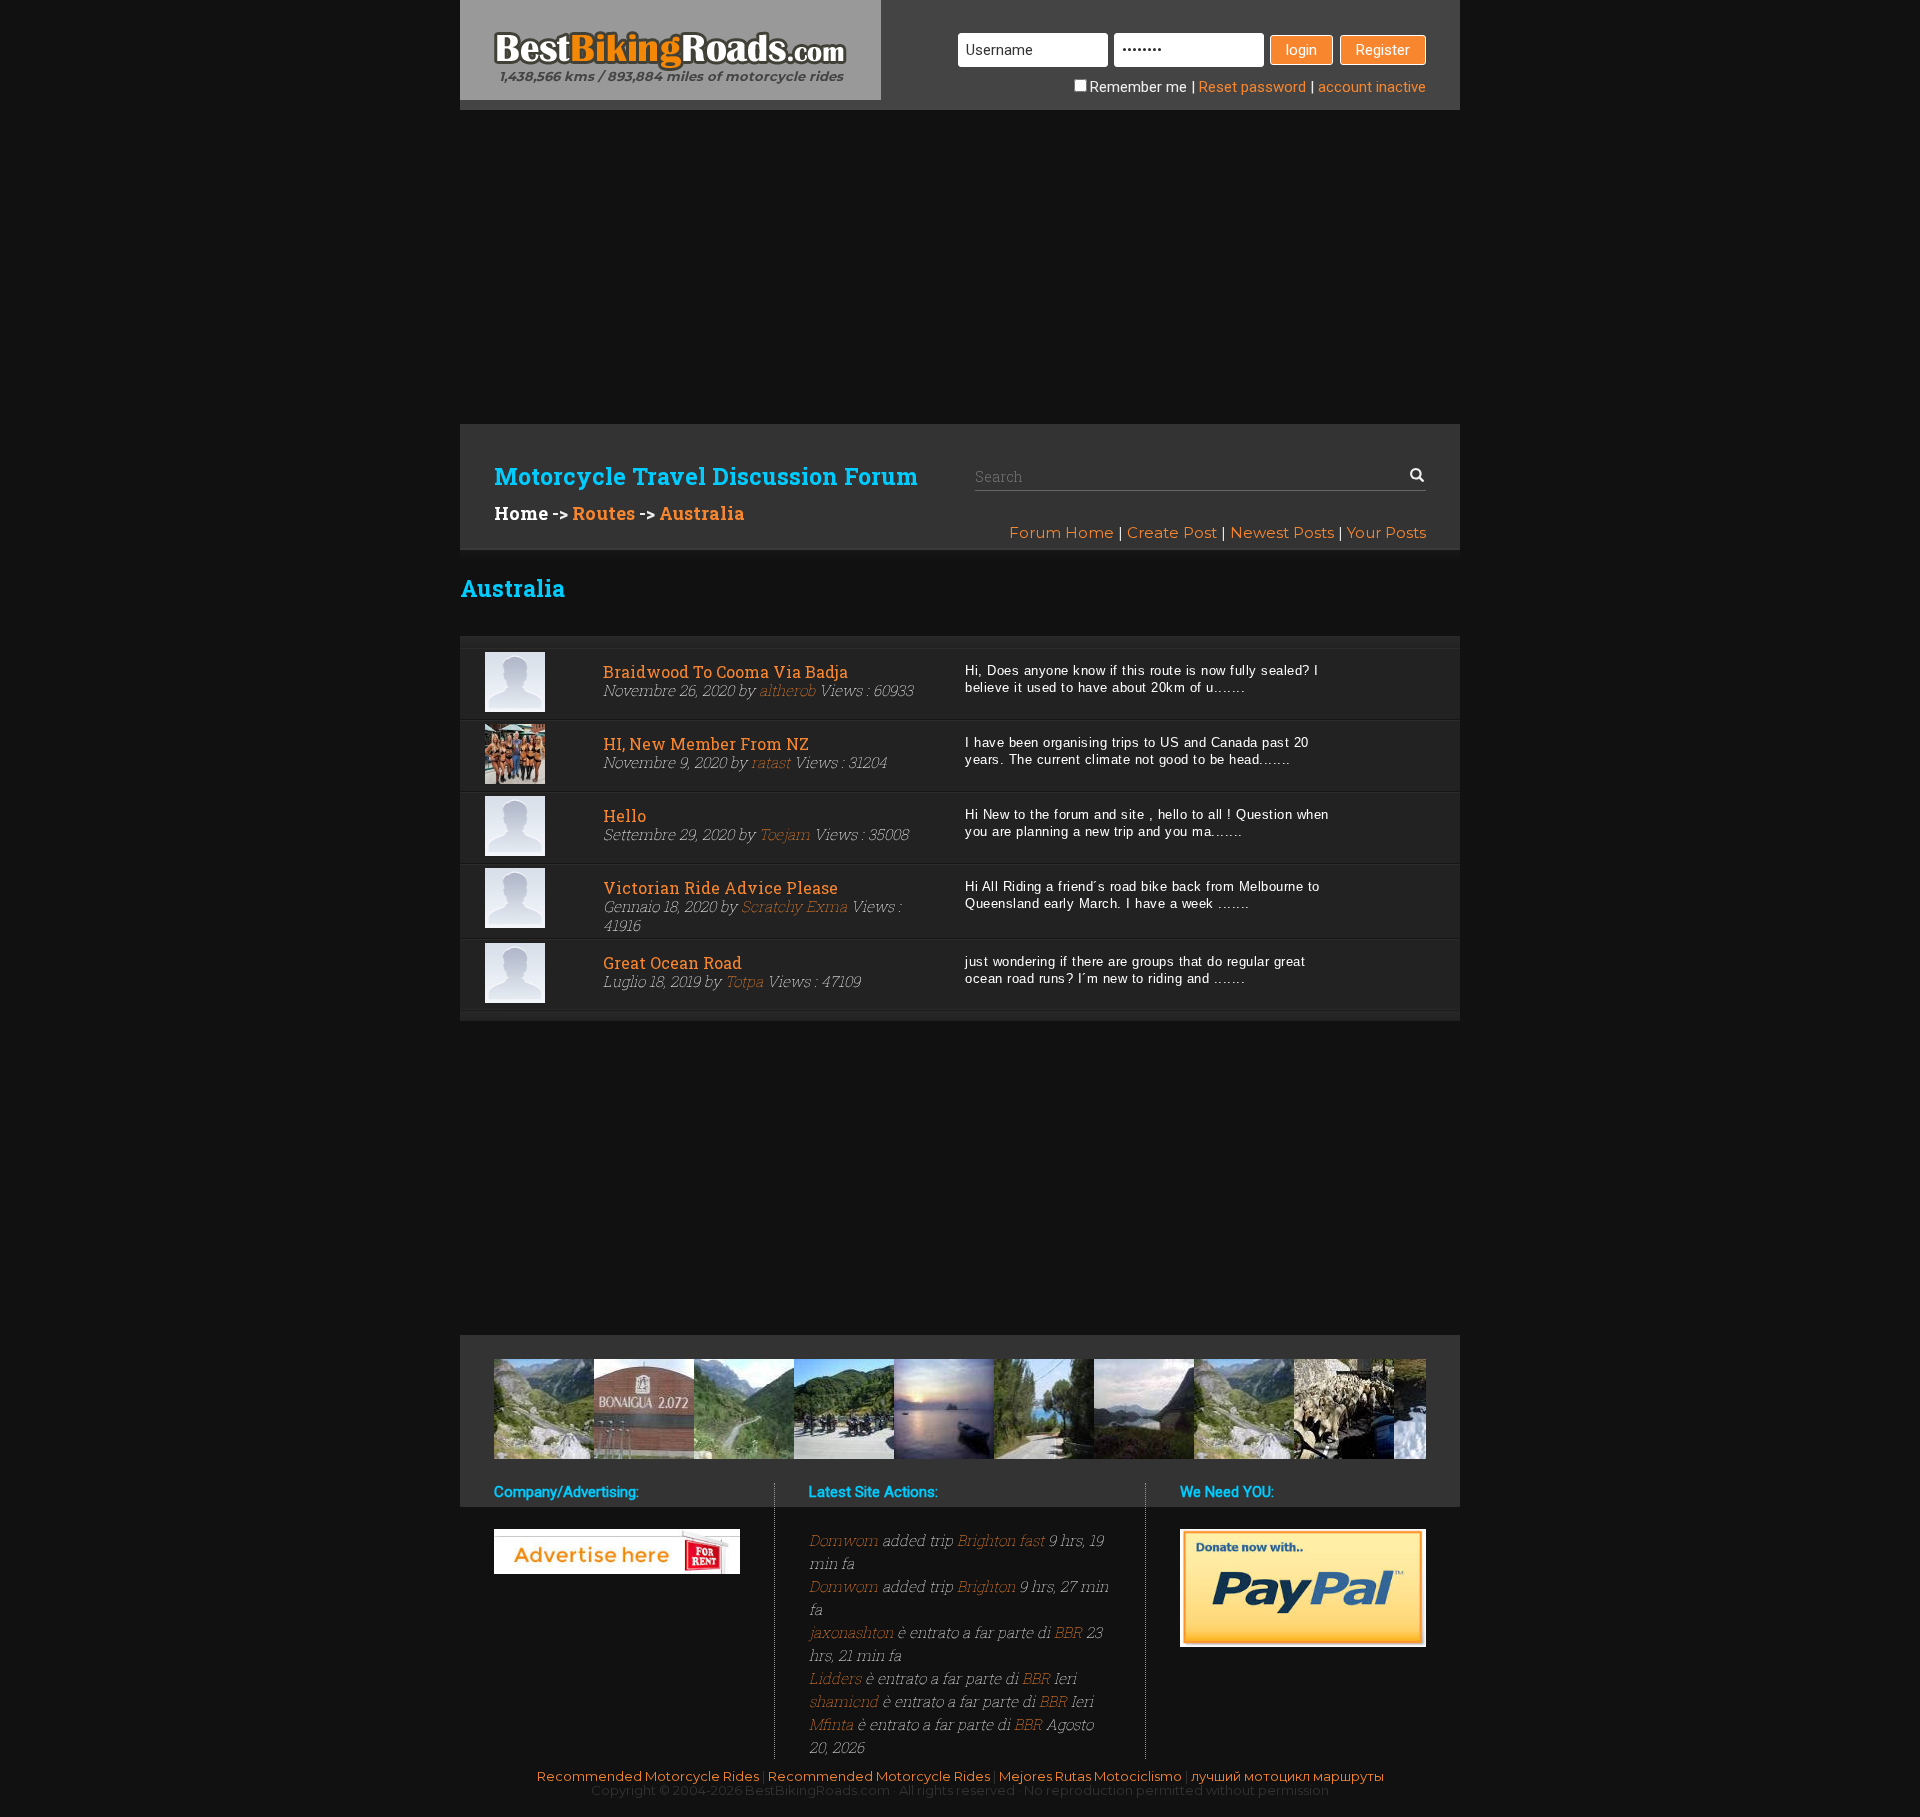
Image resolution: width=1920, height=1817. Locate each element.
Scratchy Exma (794, 906)
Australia (702, 513)
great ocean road (672, 962)
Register (1383, 50)
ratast (770, 762)
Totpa (744, 981)
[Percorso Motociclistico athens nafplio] (944, 1409)
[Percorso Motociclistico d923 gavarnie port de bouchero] (544, 1409)
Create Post (1172, 532)
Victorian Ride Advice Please (720, 887)
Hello (624, 815)
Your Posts (1386, 532)
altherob (787, 690)
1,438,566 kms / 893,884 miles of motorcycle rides (671, 76)
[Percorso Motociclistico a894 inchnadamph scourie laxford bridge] (1144, 1409)
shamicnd (845, 1701)
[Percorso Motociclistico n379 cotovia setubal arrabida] (1044, 1409)
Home (521, 513)
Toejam (784, 834)
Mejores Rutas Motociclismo (1090, 1776)
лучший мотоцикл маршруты (1287, 1776)
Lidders (837, 1678)
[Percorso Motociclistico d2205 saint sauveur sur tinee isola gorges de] (1344, 1409)
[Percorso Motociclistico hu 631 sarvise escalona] (744, 1409)
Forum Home (1061, 532)
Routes (603, 513)
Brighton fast (1000, 1540)
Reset (1252, 87)
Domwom (845, 1540)
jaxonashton (853, 1632)
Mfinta (833, 1724)
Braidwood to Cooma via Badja (725, 671)
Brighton (986, 1586)
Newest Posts (1282, 532)
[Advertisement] (960, 250)
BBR (1068, 1632)
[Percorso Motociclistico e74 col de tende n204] (844, 1409)
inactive (1372, 87)
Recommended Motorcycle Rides (648, 1776)
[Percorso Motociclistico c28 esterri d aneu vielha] (644, 1409)
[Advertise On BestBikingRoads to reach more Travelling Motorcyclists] (617, 1551)
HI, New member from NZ (706, 743)
